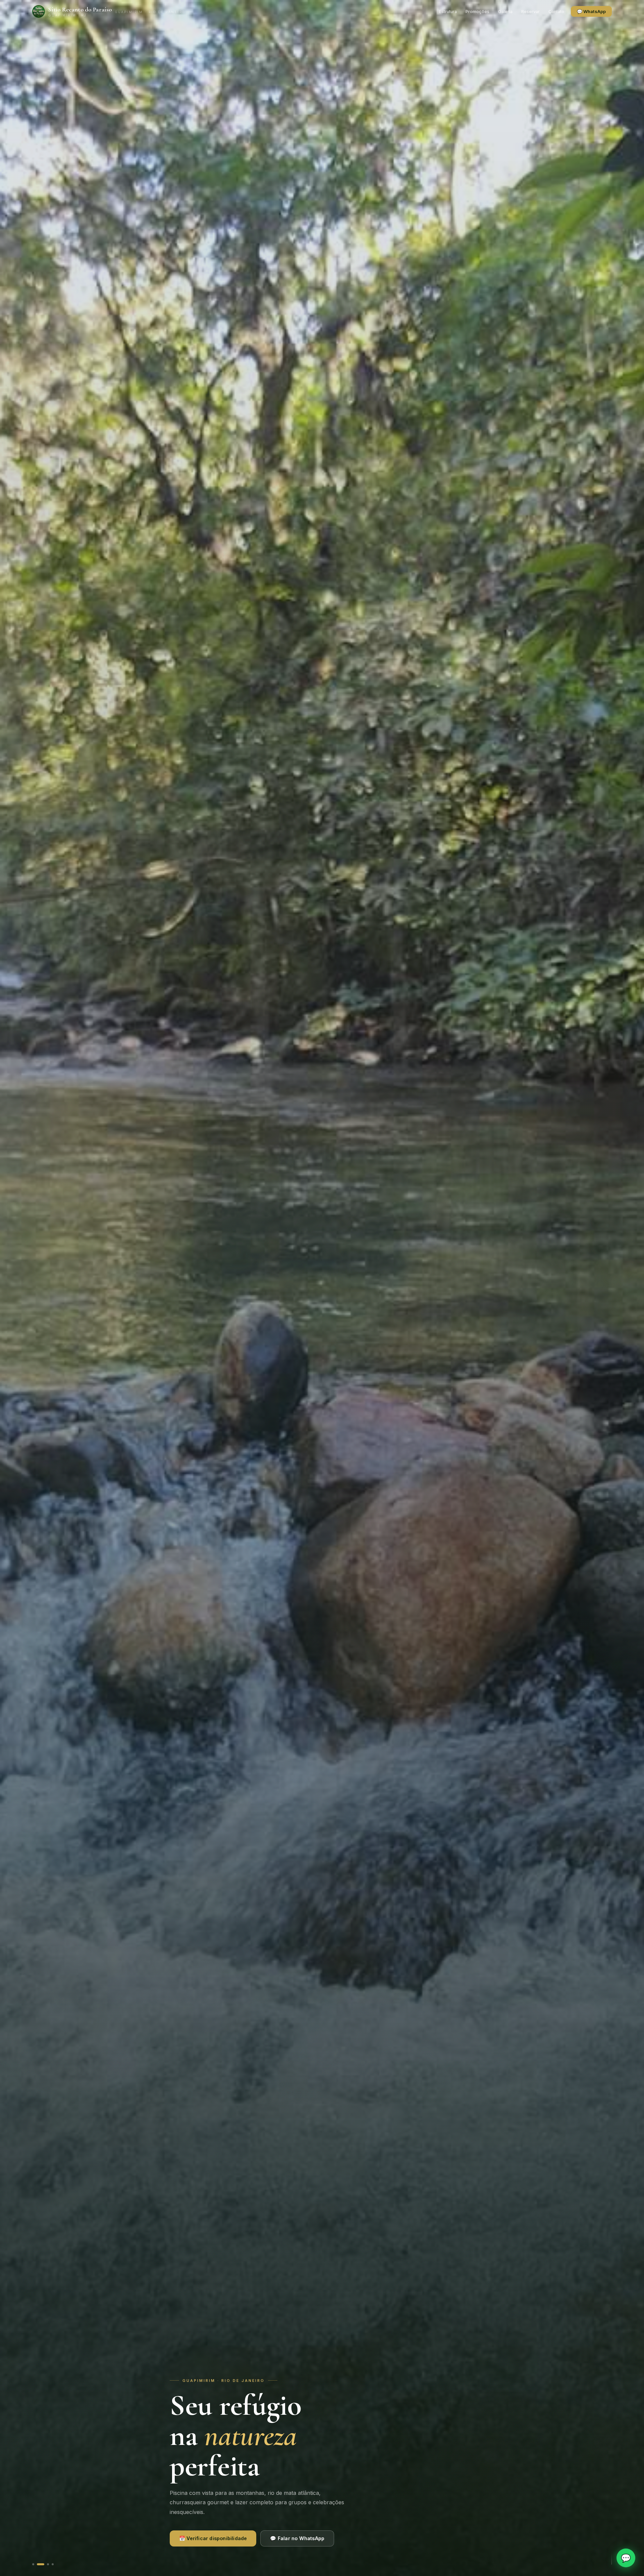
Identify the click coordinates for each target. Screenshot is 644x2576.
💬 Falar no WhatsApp (297, 2538)
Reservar (530, 12)
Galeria (505, 12)
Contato (556, 12)
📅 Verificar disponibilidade (213, 2538)
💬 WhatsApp (591, 11)
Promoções (477, 12)
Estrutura (448, 12)
